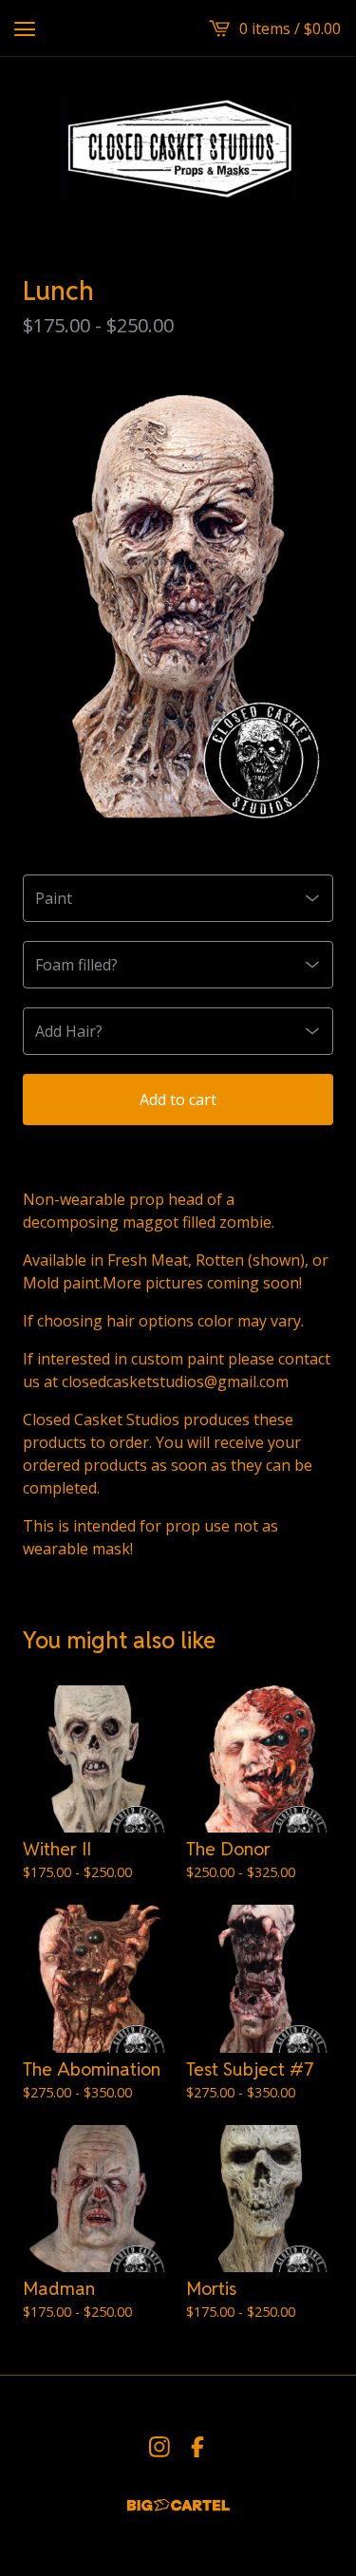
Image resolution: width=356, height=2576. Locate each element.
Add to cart (178, 1100)
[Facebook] (197, 2447)
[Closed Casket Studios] (178, 147)
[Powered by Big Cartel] (178, 2505)
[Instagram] (159, 2447)
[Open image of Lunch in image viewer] (178, 603)
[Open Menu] (25, 28)
